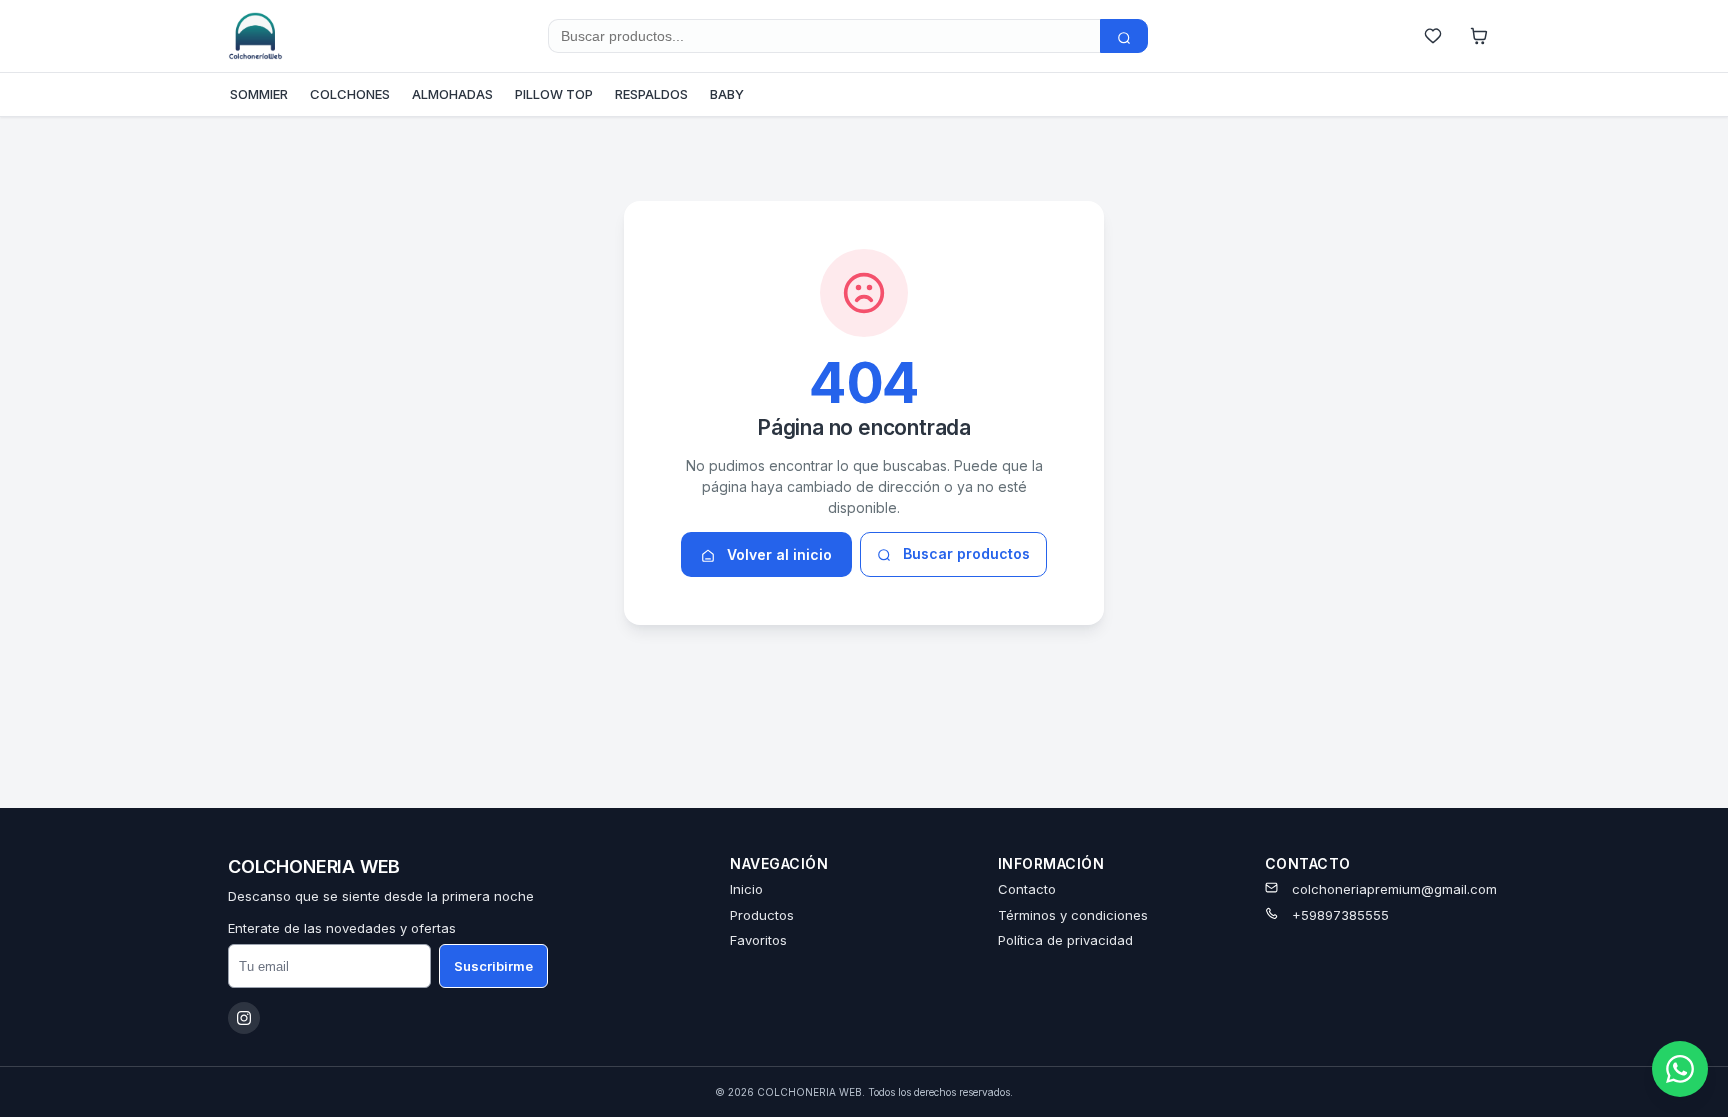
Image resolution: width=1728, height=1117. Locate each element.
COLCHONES (350, 94)
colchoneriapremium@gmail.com (1394, 889)
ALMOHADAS (452, 94)
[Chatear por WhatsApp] (1680, 1069)
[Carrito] (1479, 36)
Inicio (746, 889)
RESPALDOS (651, 94)
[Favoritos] (1433, 36)
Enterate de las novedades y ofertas (342, 928)
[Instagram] (244, 1018)
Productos (762, 915)
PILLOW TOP (554, 94)
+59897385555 (1340, 915)
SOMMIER (259, 94)
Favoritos (758, 940)
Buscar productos (964, 553)
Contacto (1027, 889)
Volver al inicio (777, 554)
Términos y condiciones (1073, 915)
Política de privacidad (1065, 940)
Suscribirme (493, 966)
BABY (727, 94)
